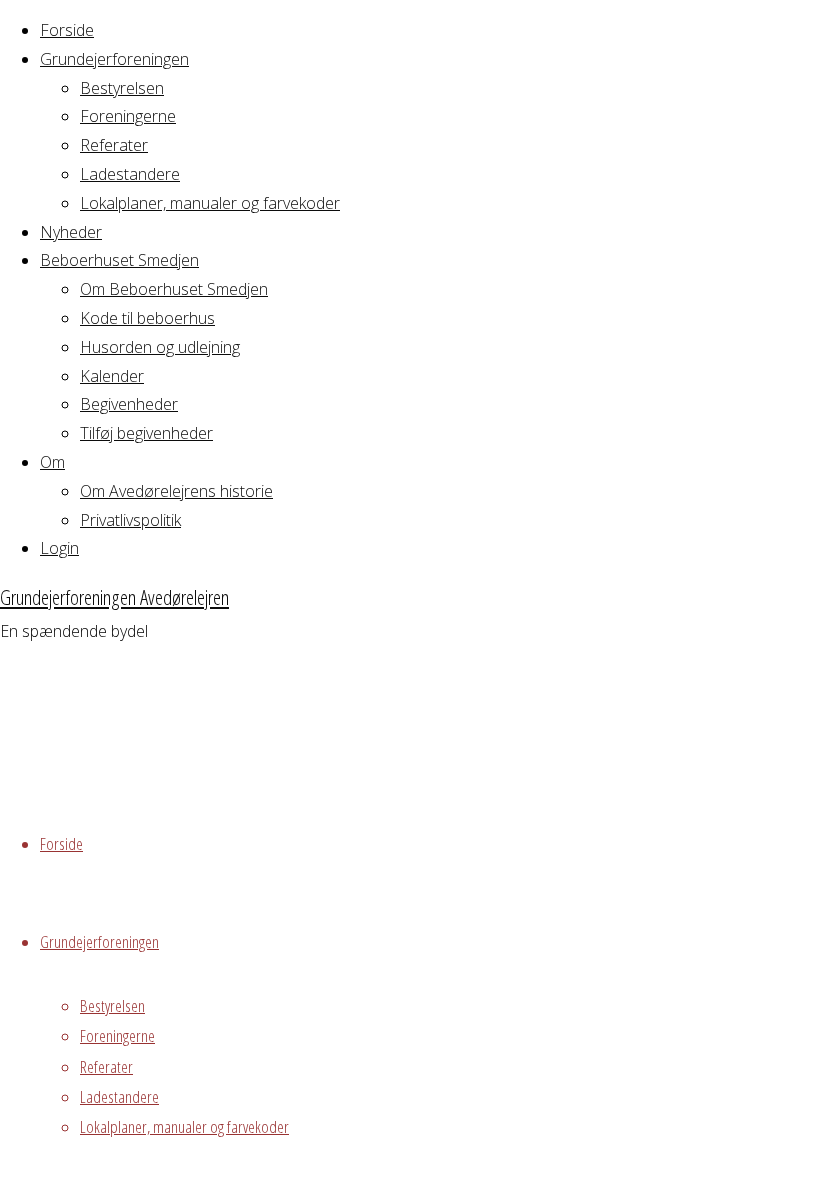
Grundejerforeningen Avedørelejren (114, 597)
